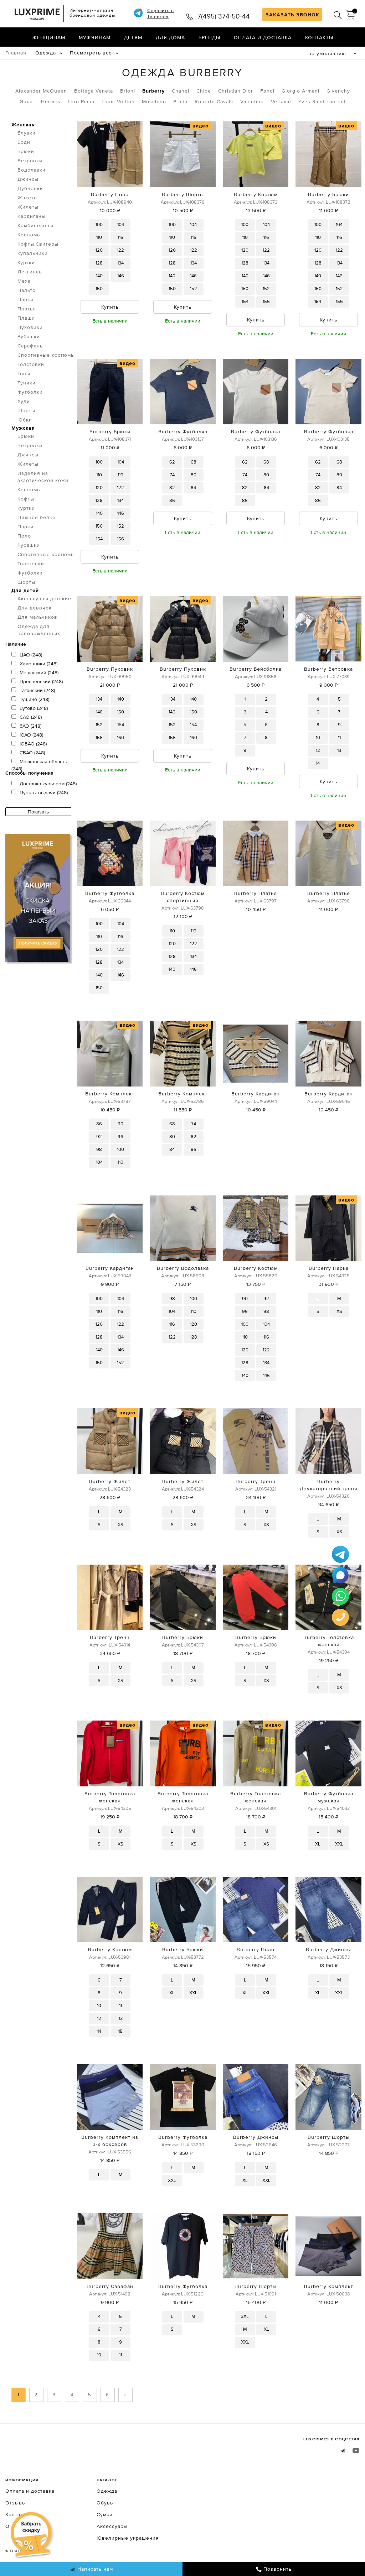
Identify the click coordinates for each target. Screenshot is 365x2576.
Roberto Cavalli (214, 101)
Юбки (25, 420)
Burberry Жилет (110, 1481)
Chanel (181, 91)
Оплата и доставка (263, 37)
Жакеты (28, 198)
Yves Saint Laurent (322, 101)
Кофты (26, 499)
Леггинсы (30, 272)
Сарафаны (31, 346)
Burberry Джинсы (328, 1949)
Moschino (154, 101)
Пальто (27, 290)
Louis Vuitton (118, 101)
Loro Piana (81, 101)
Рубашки (29, 336)
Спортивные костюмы (46, 355)
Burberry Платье (256, 893)
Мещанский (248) (39, 672)
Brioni (128, 91)
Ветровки (30, 161)
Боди (24, 142)
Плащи (26, 318)
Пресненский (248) (41, 681)
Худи (24, 401)
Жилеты (28, 207)
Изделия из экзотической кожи (43, 477)
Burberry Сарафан (110, 2286)
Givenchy (338, 91)
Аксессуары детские (44, 598)
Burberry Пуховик (110, 669)
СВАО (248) (32, 753)
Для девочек (35, 608)
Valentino (252, 101)
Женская (23, 125)
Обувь (105, 2503)
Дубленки (30, 188)
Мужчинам (95, 37)
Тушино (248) (34, 699)
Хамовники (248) (38, 664)
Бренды (209, 37)
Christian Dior (236, 91)
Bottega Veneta (94, 91)
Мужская (23, 428)
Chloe (204, 91)
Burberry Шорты (183, 194)
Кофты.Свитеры (38, 244)
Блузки (27, 133)
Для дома (170, 37)
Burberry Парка (329, 1268)
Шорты (26, 410)
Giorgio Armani (300, 91)
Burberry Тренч (256, 1481)
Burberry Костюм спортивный (183, 897)
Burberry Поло (110, 194)
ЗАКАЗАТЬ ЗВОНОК (292, 15)
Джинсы (28, 179)
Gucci (27, 101)
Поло (24, 536)
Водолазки (32, 170)
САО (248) (31, 717)
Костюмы (29, 235)
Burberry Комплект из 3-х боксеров (110, 2141)
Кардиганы (32, 216)
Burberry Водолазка (183, 1268)
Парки (25, 299)
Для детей (25, 590)
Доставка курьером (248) (48, 784)
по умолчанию (327, 53)
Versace (281, 101)
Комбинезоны (35, 225)
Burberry (153, 91)
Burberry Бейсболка (256, 669)
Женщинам (49, 37)
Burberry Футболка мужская (329, 1797)
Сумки (105, 2514)
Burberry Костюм (256, 194)
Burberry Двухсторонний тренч (329, 1485)
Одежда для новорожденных (39, 630)
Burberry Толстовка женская (329, 1641)
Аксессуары (112, 2526)
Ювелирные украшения (128, 2538)
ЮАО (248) (31, 735)
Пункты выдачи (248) (44, 792)
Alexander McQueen (41, 91)
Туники (27, 383)
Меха (24, 281)
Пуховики (30, 327)
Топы (24, 373)
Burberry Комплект (110, 1094)
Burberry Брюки (328, 194)
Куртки (26, 262)
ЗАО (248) (30, 726)
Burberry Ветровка (328, 669)
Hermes (51, 101)
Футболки (30, 392)
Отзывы (16, 2503)
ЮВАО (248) (33, 744)
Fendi (267, 91)
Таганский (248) (37, 690)
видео (201, 126)
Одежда (46, 53)
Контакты (319, 37)
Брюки (26, 151)
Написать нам (94, 2569)
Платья (27, 309)
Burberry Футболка (183, 431)
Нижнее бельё (37, 517)
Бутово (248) (34, 708)
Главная (16, 53)
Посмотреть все (91, 53)
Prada (180, 101)
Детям (133, 37)
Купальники (33, 253)
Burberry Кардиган (256, 1094)
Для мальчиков (37, 617)
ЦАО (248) (31, 655)
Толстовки (31, 364)
